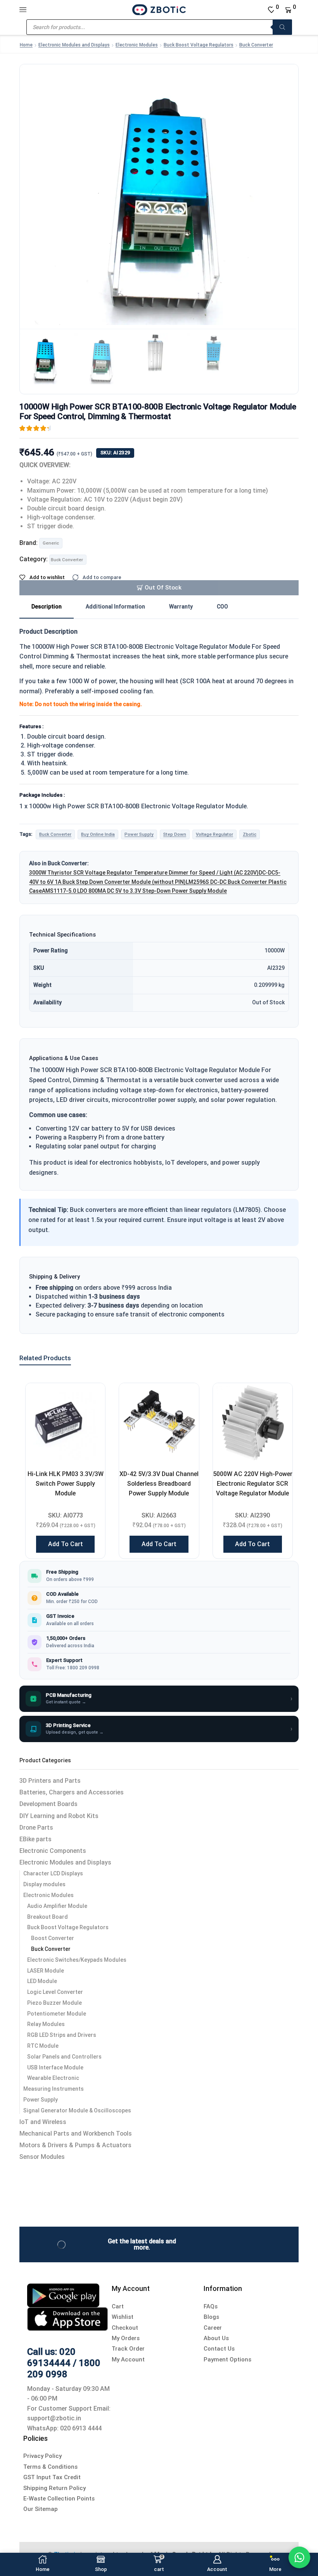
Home (26, 45)
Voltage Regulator (214, 834)
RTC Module (43, 2046)
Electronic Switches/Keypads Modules (77, 1960)
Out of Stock (163, 588)
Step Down (175, 834)
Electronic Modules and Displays (74, 45)
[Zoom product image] (159, 189)
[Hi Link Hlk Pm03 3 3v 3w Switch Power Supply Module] (65, 1423)
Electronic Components (53, 1851)
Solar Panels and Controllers (64, 2057)
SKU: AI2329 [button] (115, 453)
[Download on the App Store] (67, 2318)
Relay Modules (46, 2024)
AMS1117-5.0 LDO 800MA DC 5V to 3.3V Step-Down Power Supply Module (134, 891)
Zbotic (250, 834)
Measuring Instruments (54, 2089)
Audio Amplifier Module (57, 1906)
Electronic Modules (137, 45)
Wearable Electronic (53, 2078)
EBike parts (35, 1839)
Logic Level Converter (55, 1992)
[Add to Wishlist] (90, 1399)
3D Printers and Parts (50, 1781)
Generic (51, 543)
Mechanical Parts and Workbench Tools (76, 2133)
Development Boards (48, 1804)
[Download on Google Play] (63, 2295)
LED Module (42, 1981)
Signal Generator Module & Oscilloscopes (77, 2110)
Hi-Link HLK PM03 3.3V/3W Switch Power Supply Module (66, 1484)
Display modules (44, 1884)
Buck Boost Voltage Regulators (199, 45)
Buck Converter (256, 45)
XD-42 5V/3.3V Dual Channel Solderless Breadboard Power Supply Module (159, 1484)
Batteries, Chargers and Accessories (72, 1792)
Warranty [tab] (181, 607)
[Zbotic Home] (159, 9)
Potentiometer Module (57, 2014)
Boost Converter (53, 1938)
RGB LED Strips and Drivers (62, 2035)
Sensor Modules (42, 2157)
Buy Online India (98, 834)
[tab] (47, 607)
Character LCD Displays (53, 1873)
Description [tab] (47, 607)
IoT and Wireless (43, 2122)
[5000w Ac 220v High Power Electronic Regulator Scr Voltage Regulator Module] (253, 1423)
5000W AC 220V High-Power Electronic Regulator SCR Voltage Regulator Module (253, 1484)
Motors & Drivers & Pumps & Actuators (75, 2145)
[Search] (282, 27)
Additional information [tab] (115, 607)
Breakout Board (48, 1917)
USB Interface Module (55, 2067)
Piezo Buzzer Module (54, 2003)
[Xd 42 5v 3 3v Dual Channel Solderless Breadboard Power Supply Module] (159, 1423)
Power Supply (139, 834)
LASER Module (46, 1971)
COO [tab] (222, 607)
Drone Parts (36, 1828)
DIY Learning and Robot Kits (59, 1816)
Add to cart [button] (66, 1544)
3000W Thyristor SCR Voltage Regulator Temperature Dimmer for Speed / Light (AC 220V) (144, 873)
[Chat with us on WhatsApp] (299, 2557)
